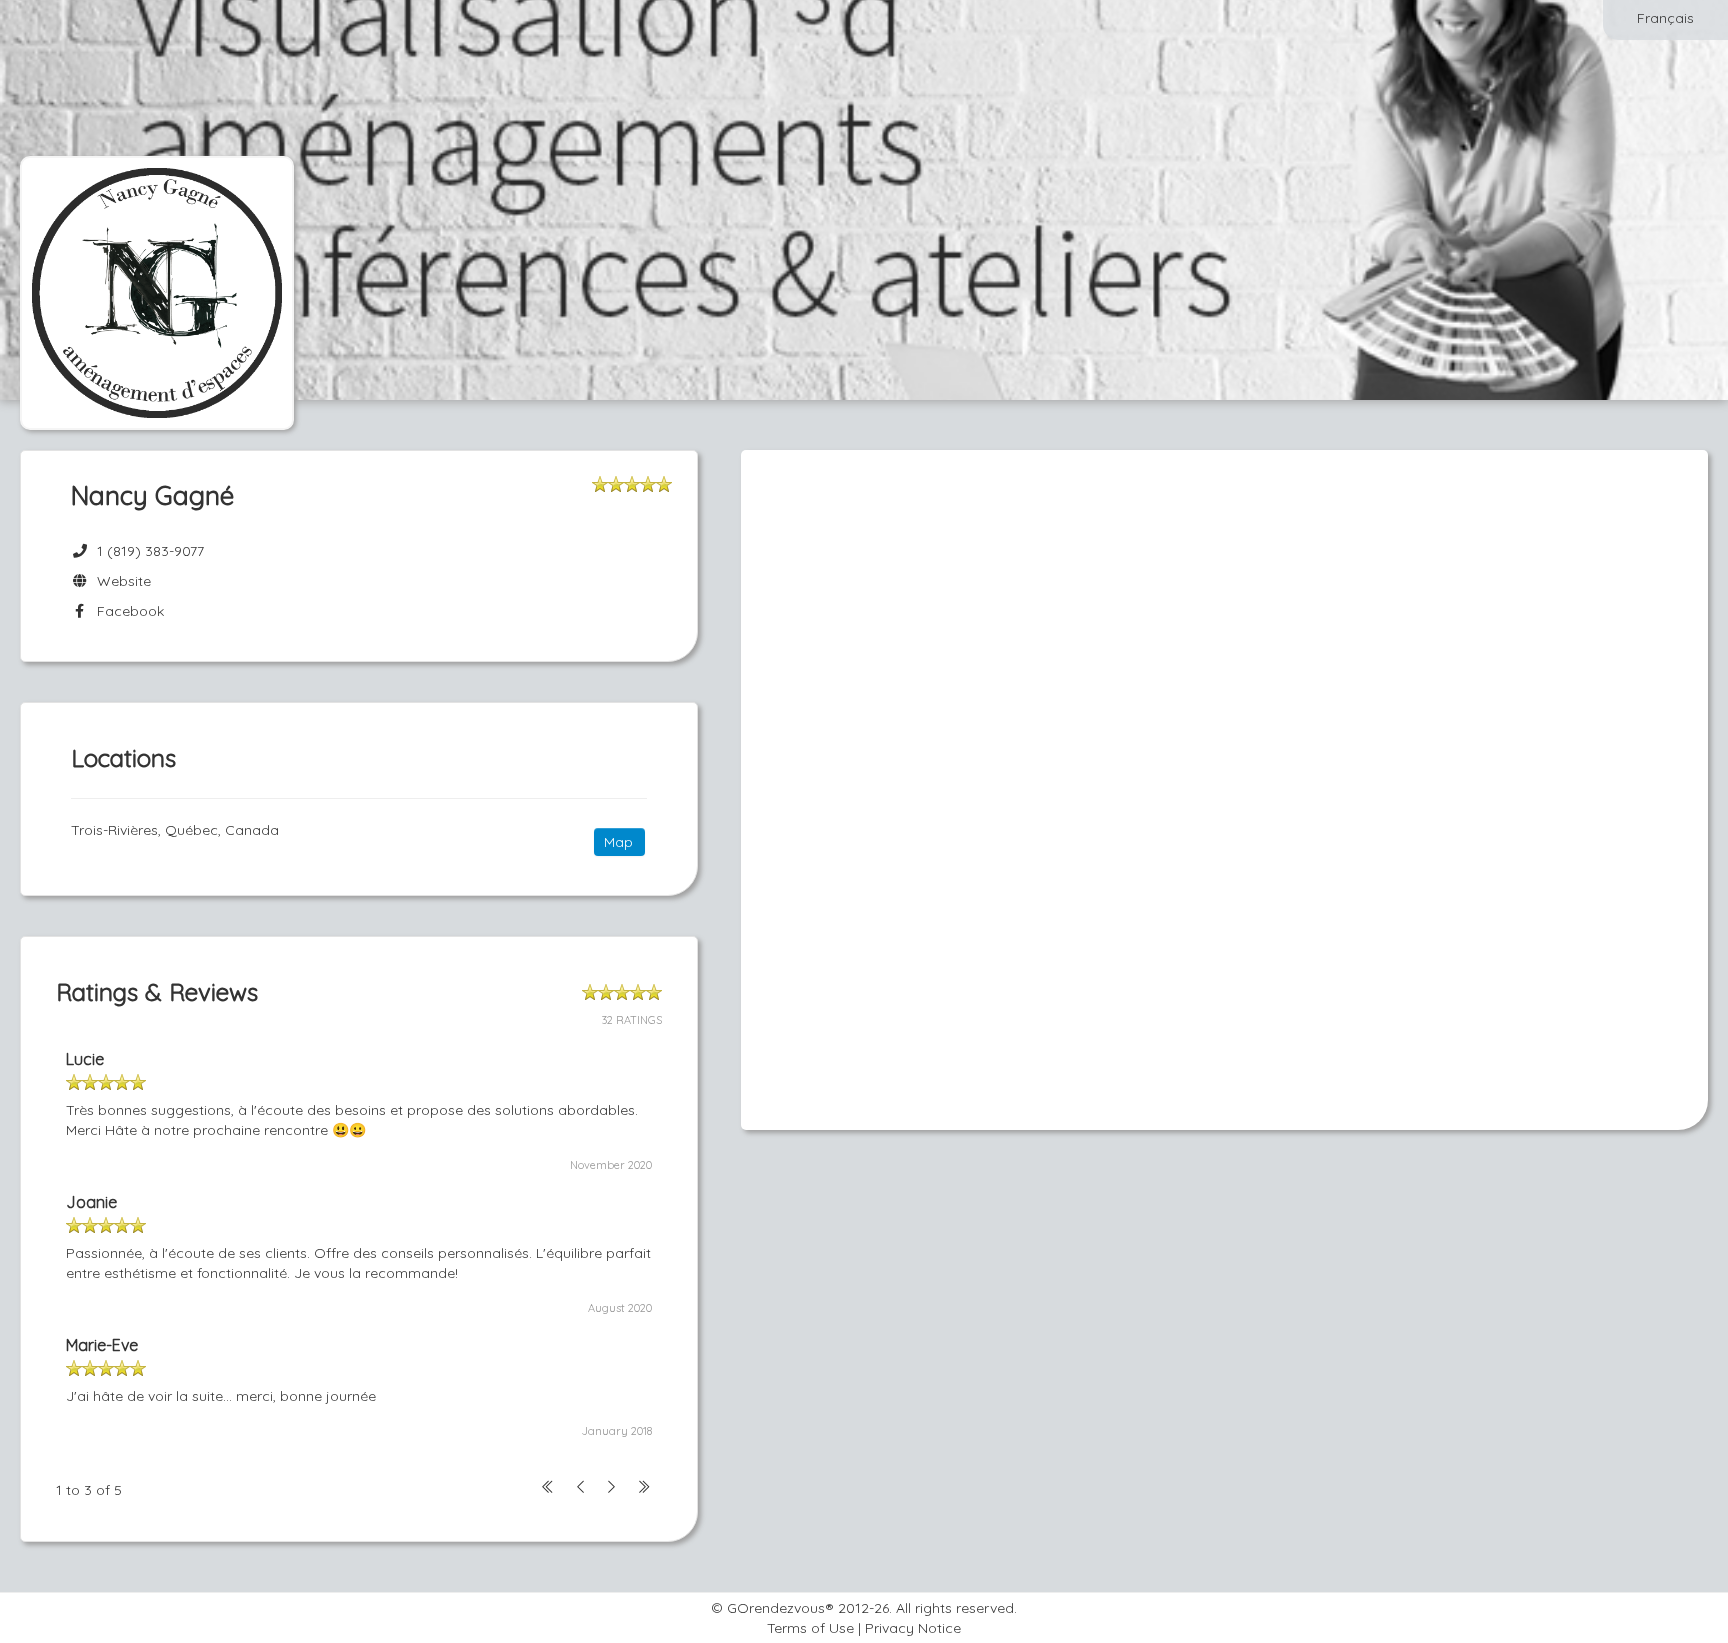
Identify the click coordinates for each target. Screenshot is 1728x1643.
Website (120, 581)
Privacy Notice (913, 1628)
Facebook (126, 611)
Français (1665, 18)
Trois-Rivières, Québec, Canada (175, 830)
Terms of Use (810, 1628)
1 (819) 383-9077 (150, 551)
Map (618, 842)
